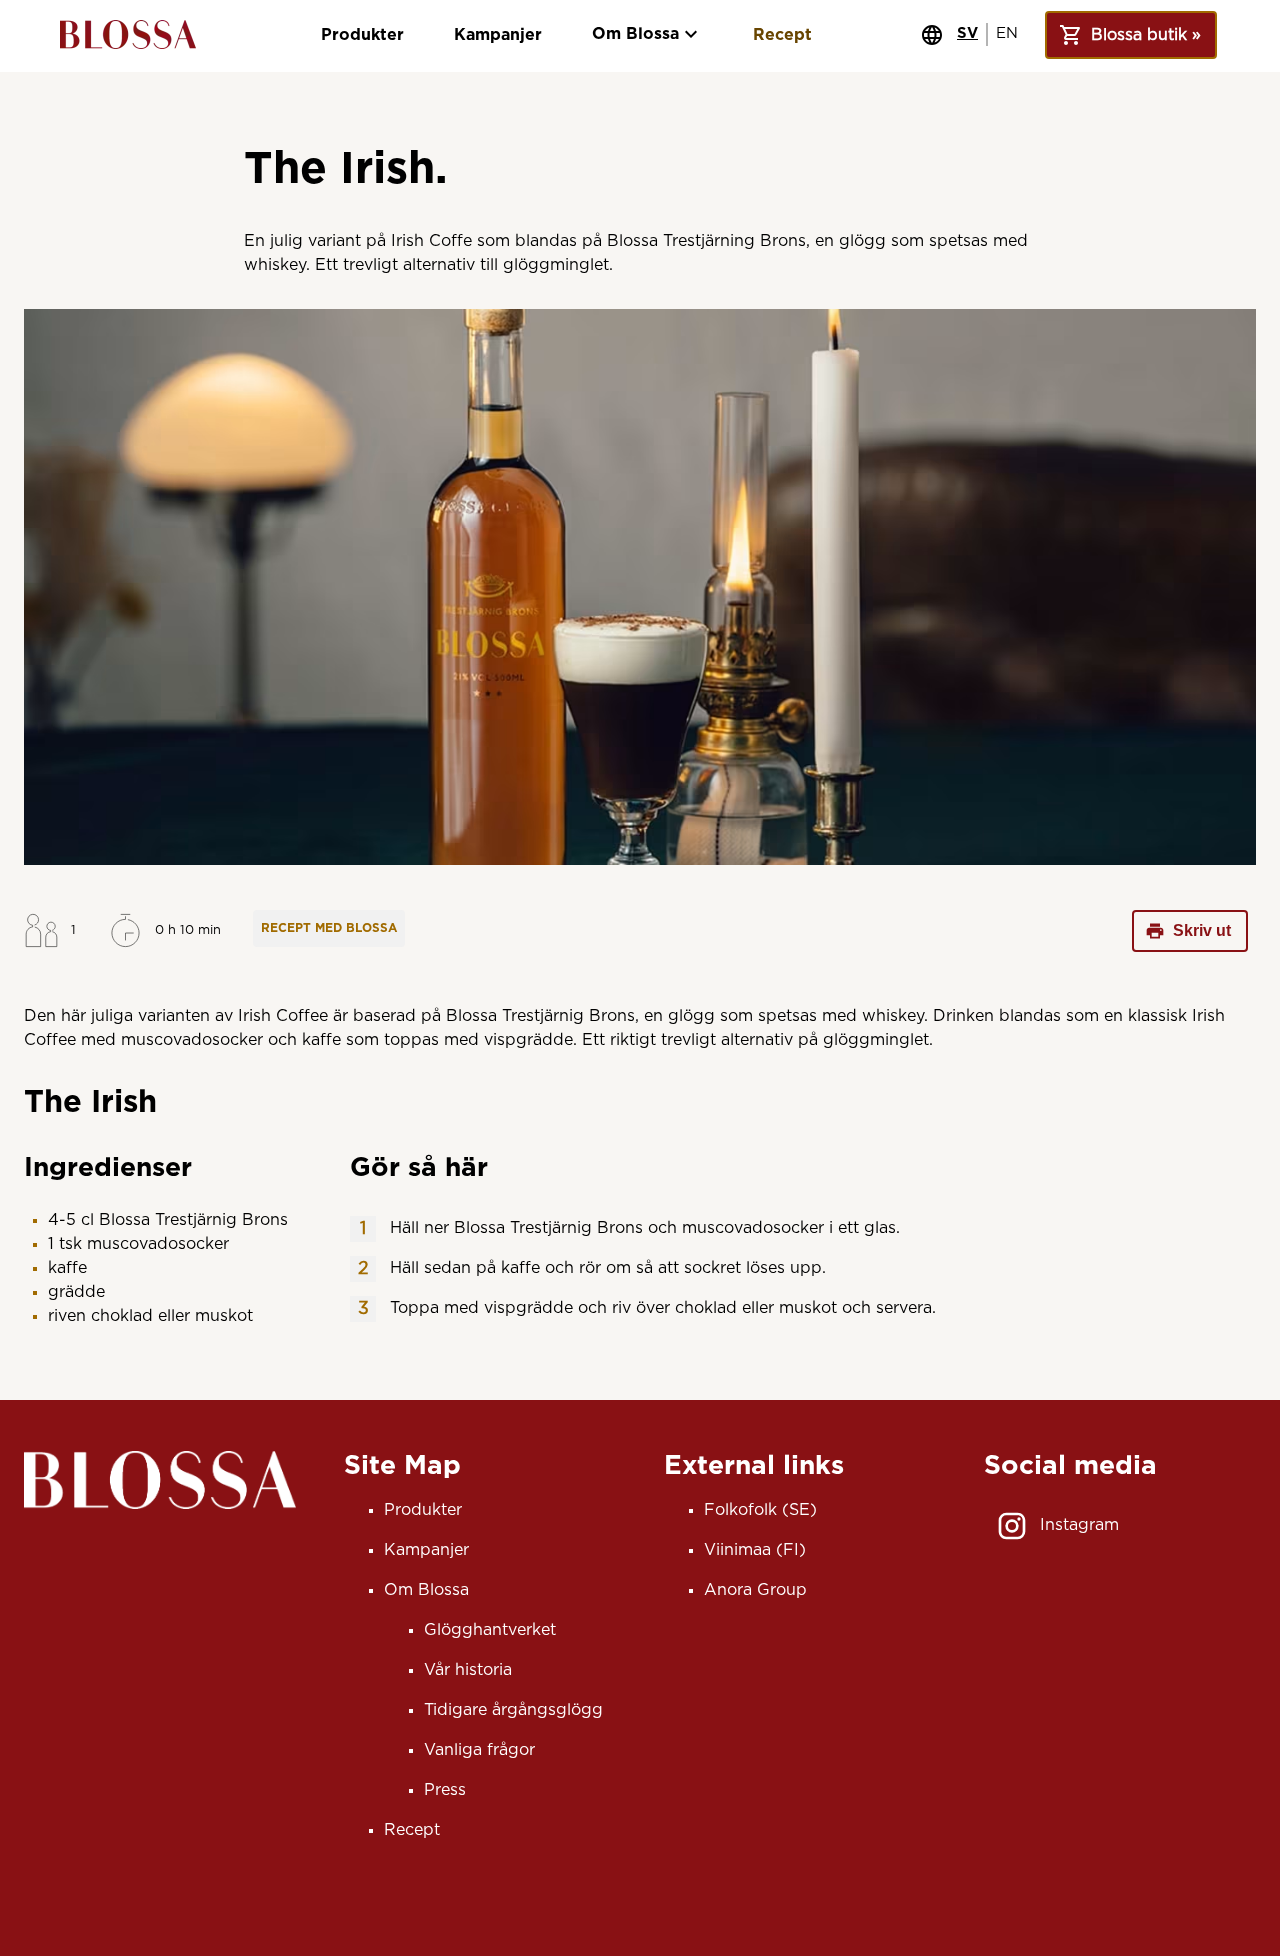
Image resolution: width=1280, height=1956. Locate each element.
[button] (329, 928)
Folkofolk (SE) (760, 1510)
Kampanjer (498, 35)
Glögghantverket (490, 1630)
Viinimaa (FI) (755, 1550)
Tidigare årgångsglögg (513, 1710)
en (1007, 33)
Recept (782, 35)
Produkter (362, 35)
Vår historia (468, 1670)
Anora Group (755, 1590)
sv (967, 33)
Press (445, 1790)
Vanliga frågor (479, 1750)
